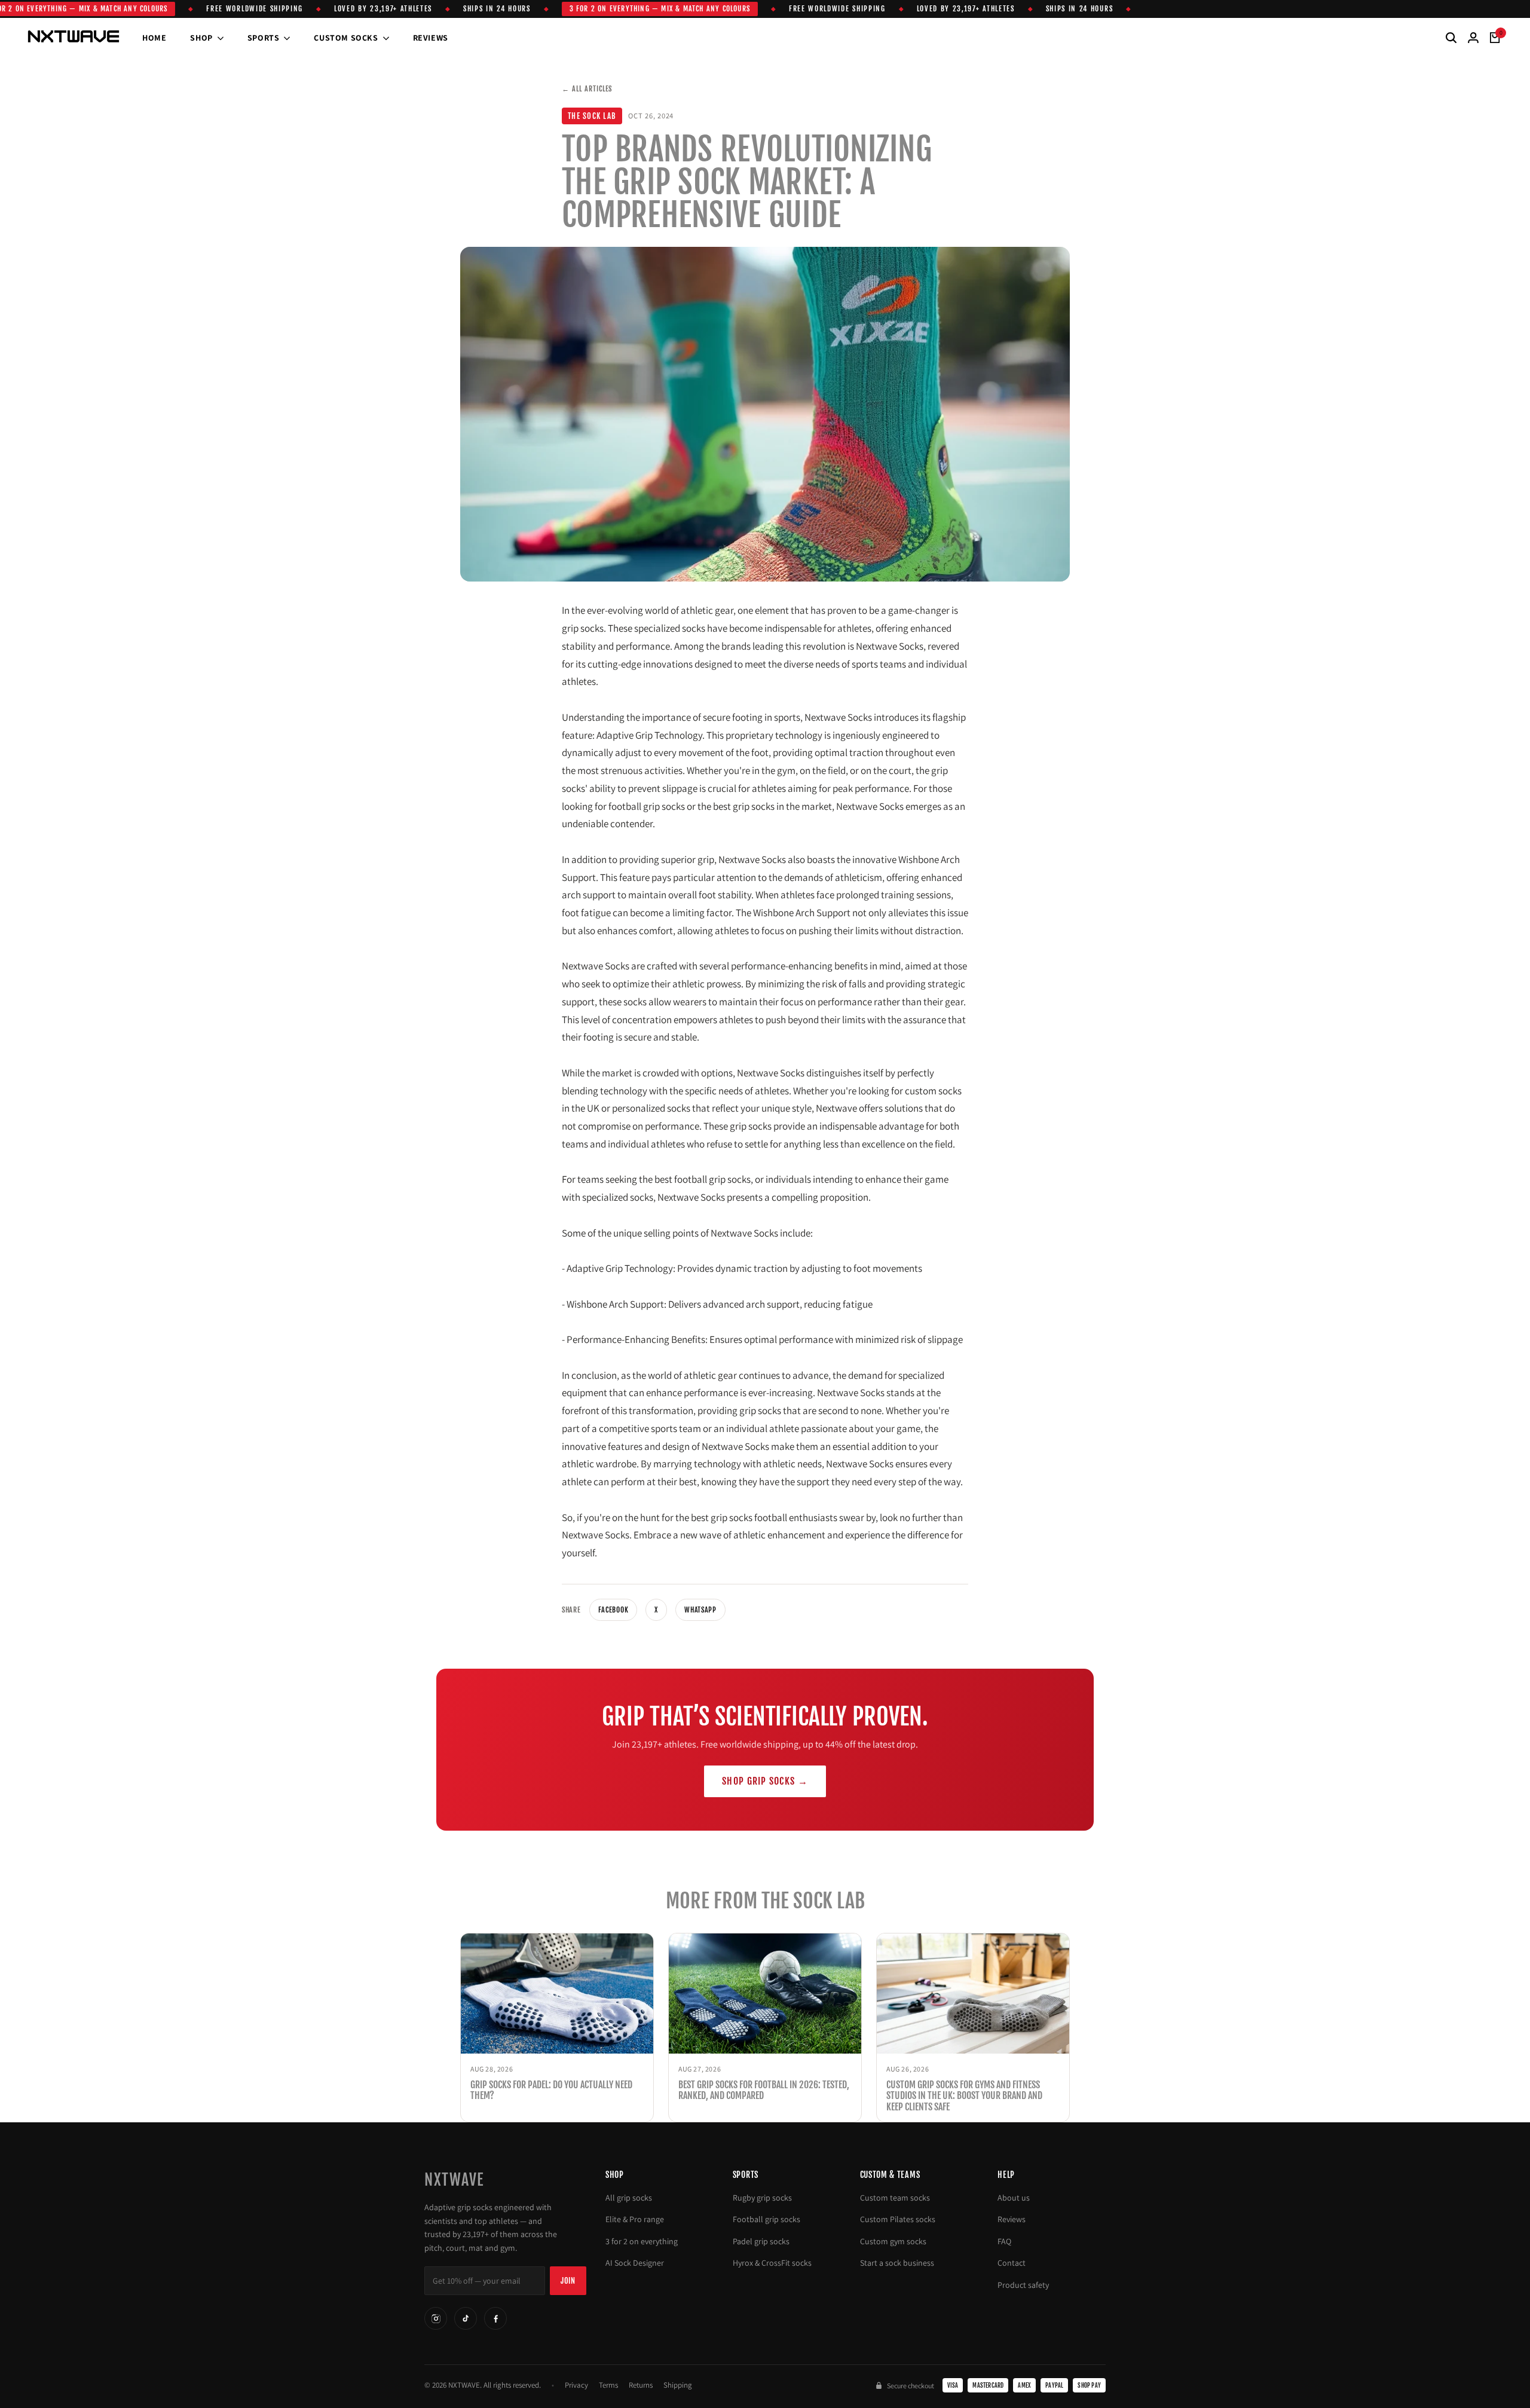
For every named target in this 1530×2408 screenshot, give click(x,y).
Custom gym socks (893, 2241)
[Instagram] (436, 2318)
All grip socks (629, 2198)
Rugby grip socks (762, 2198)
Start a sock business (897, 2263)
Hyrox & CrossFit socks (772, 2263)
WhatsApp (700, 1610)
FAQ (1004, 2241)
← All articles (587, 89)
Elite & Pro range (635, 2219)
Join (568, 2281)
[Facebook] (495, 2318)
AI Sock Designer (635, 2263)
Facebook (613, 1610)
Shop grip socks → (765, 1781)
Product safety (1023, 2285)
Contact (1012, 2263)
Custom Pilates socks (898, 2219)
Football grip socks (766, 2219)
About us (1014, 2198)
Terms (608, 2385)
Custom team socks (895, 2198)
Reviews (1012, 2219)
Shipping (678, 2385)
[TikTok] (466, 2318)
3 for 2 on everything (642, 2241)
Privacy (576, 2385)
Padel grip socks (761, 2241)
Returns (641, 2385)
